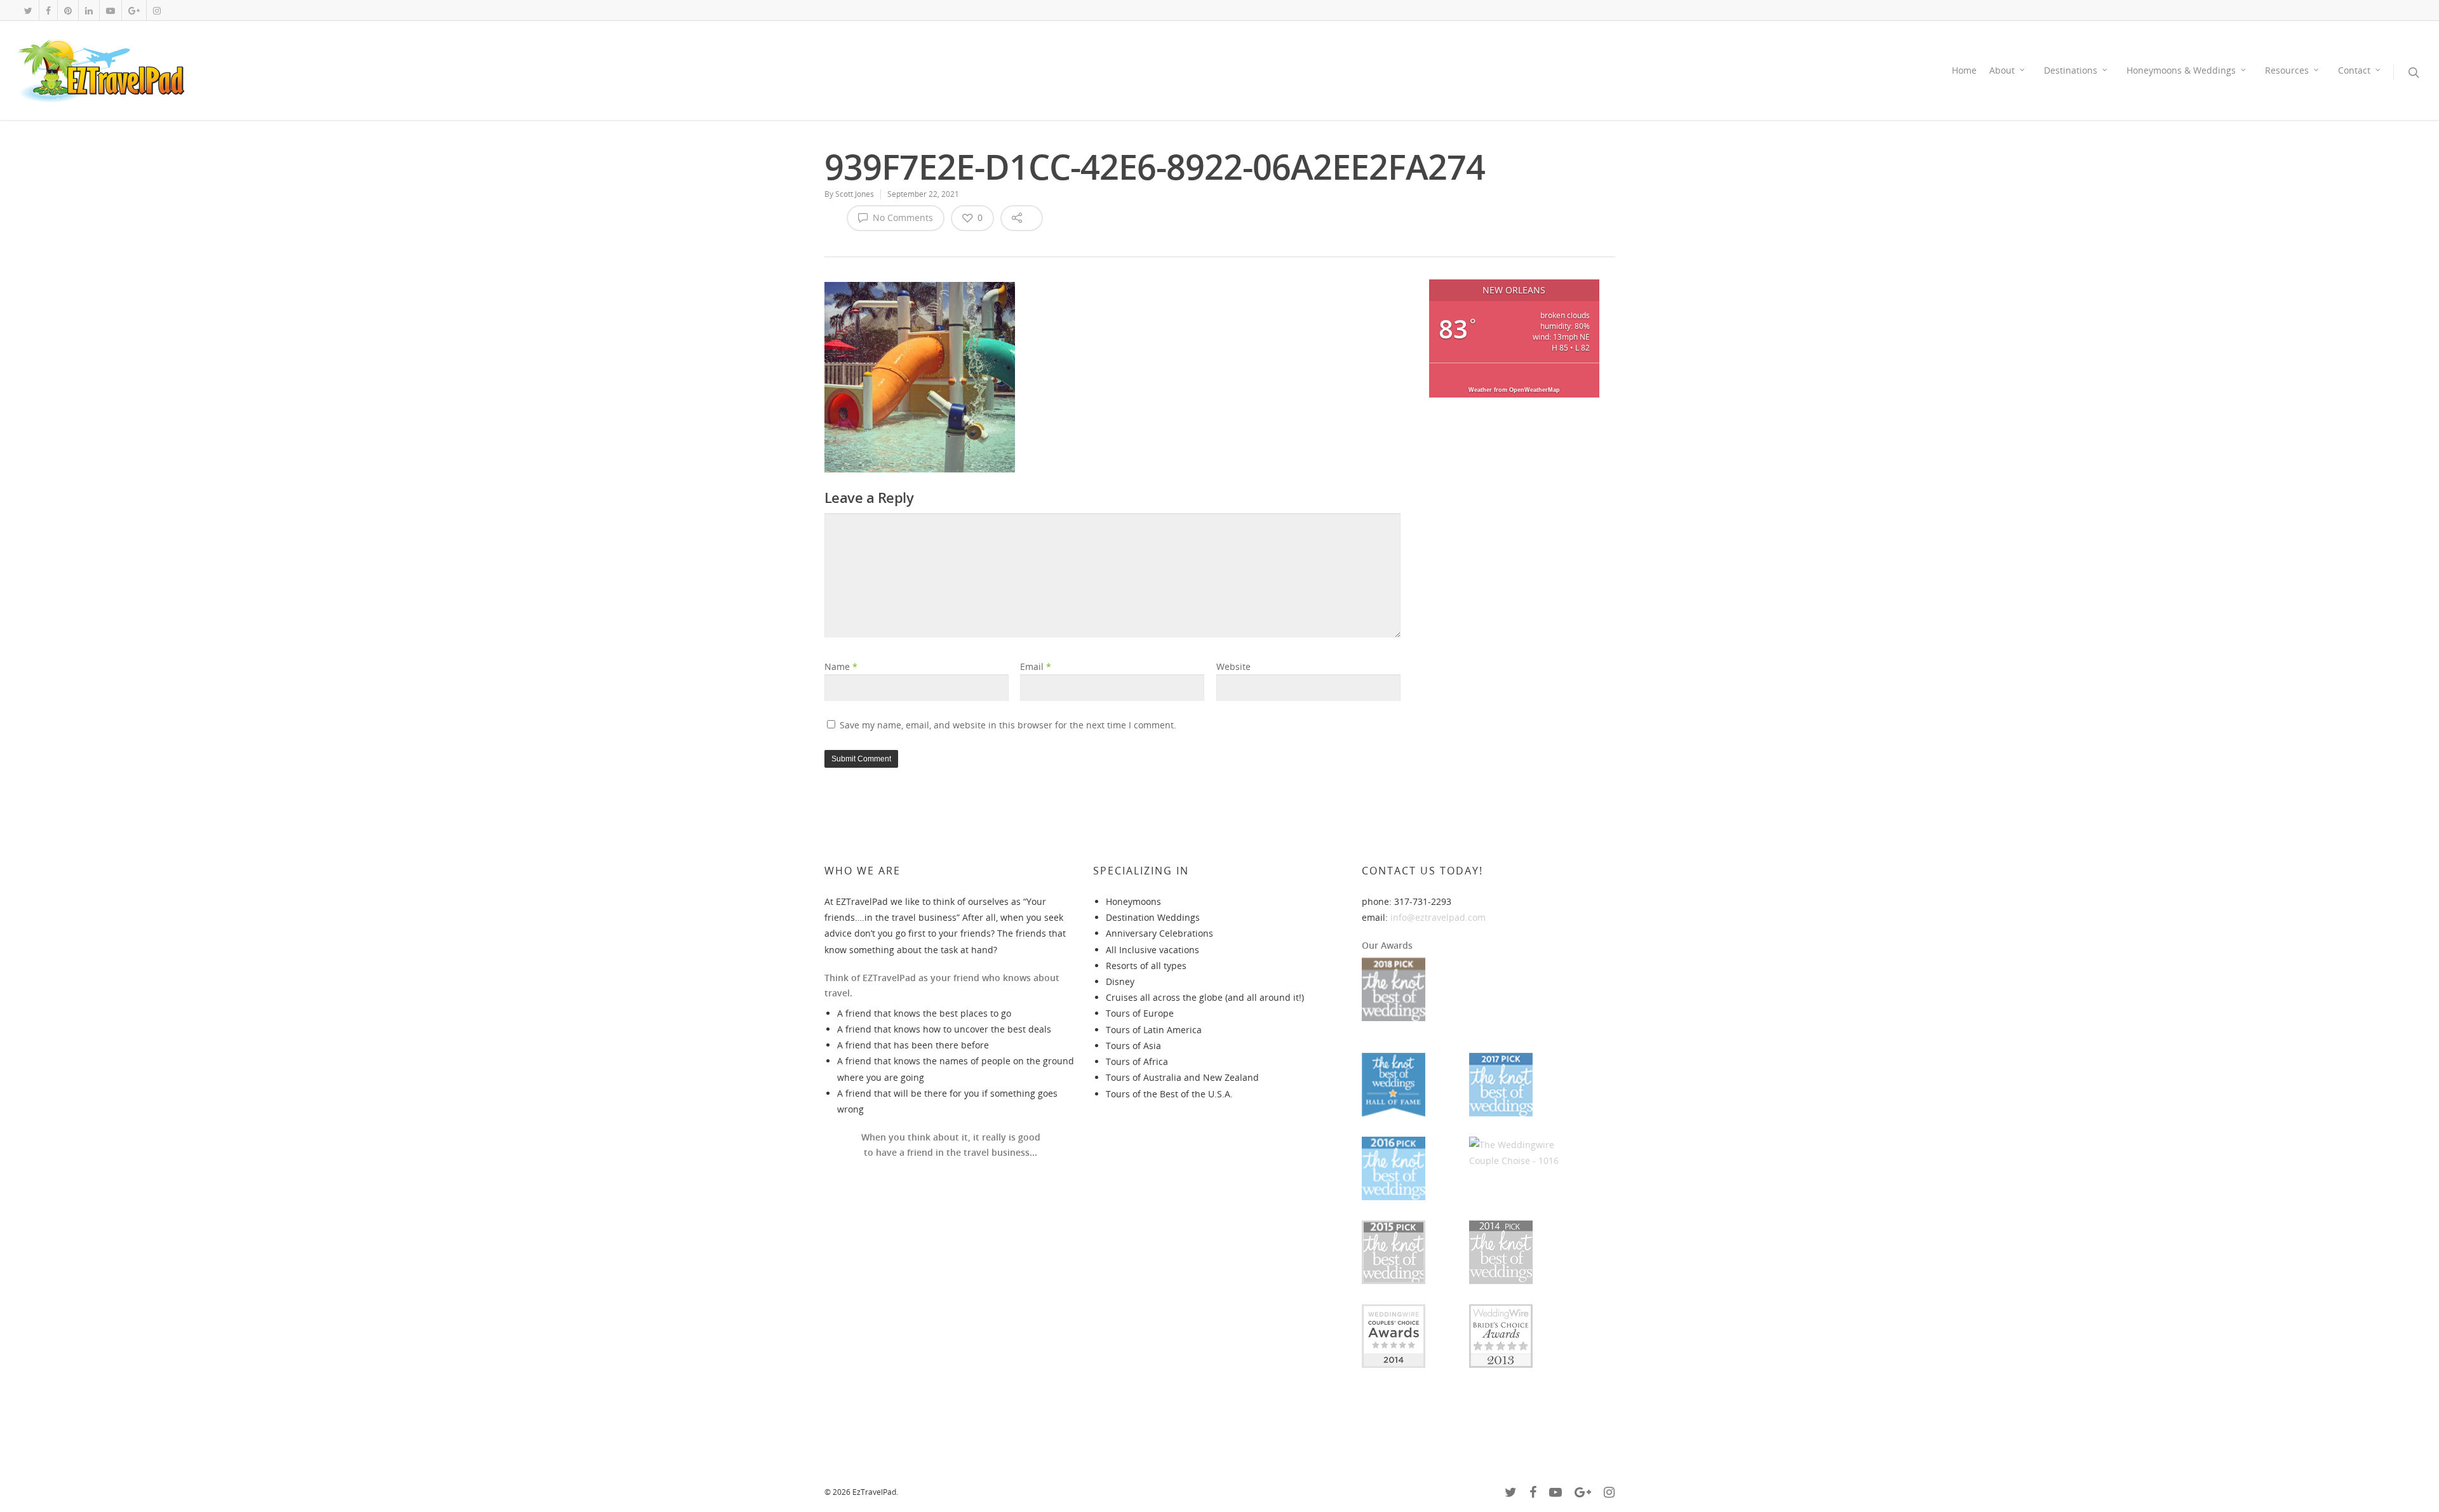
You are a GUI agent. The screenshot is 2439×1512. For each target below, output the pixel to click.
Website (1233, 666)
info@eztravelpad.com (1438, 917)
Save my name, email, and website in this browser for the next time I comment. (1008, 725)
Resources (2287, 70)
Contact (2354, 70)
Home (1964, 70)
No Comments (902, 217)
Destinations (2071, 70)
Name (841, 666)
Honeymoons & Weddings (2181, 70)
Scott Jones (855, 194)
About (2002, 70)
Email (1036, 666)
